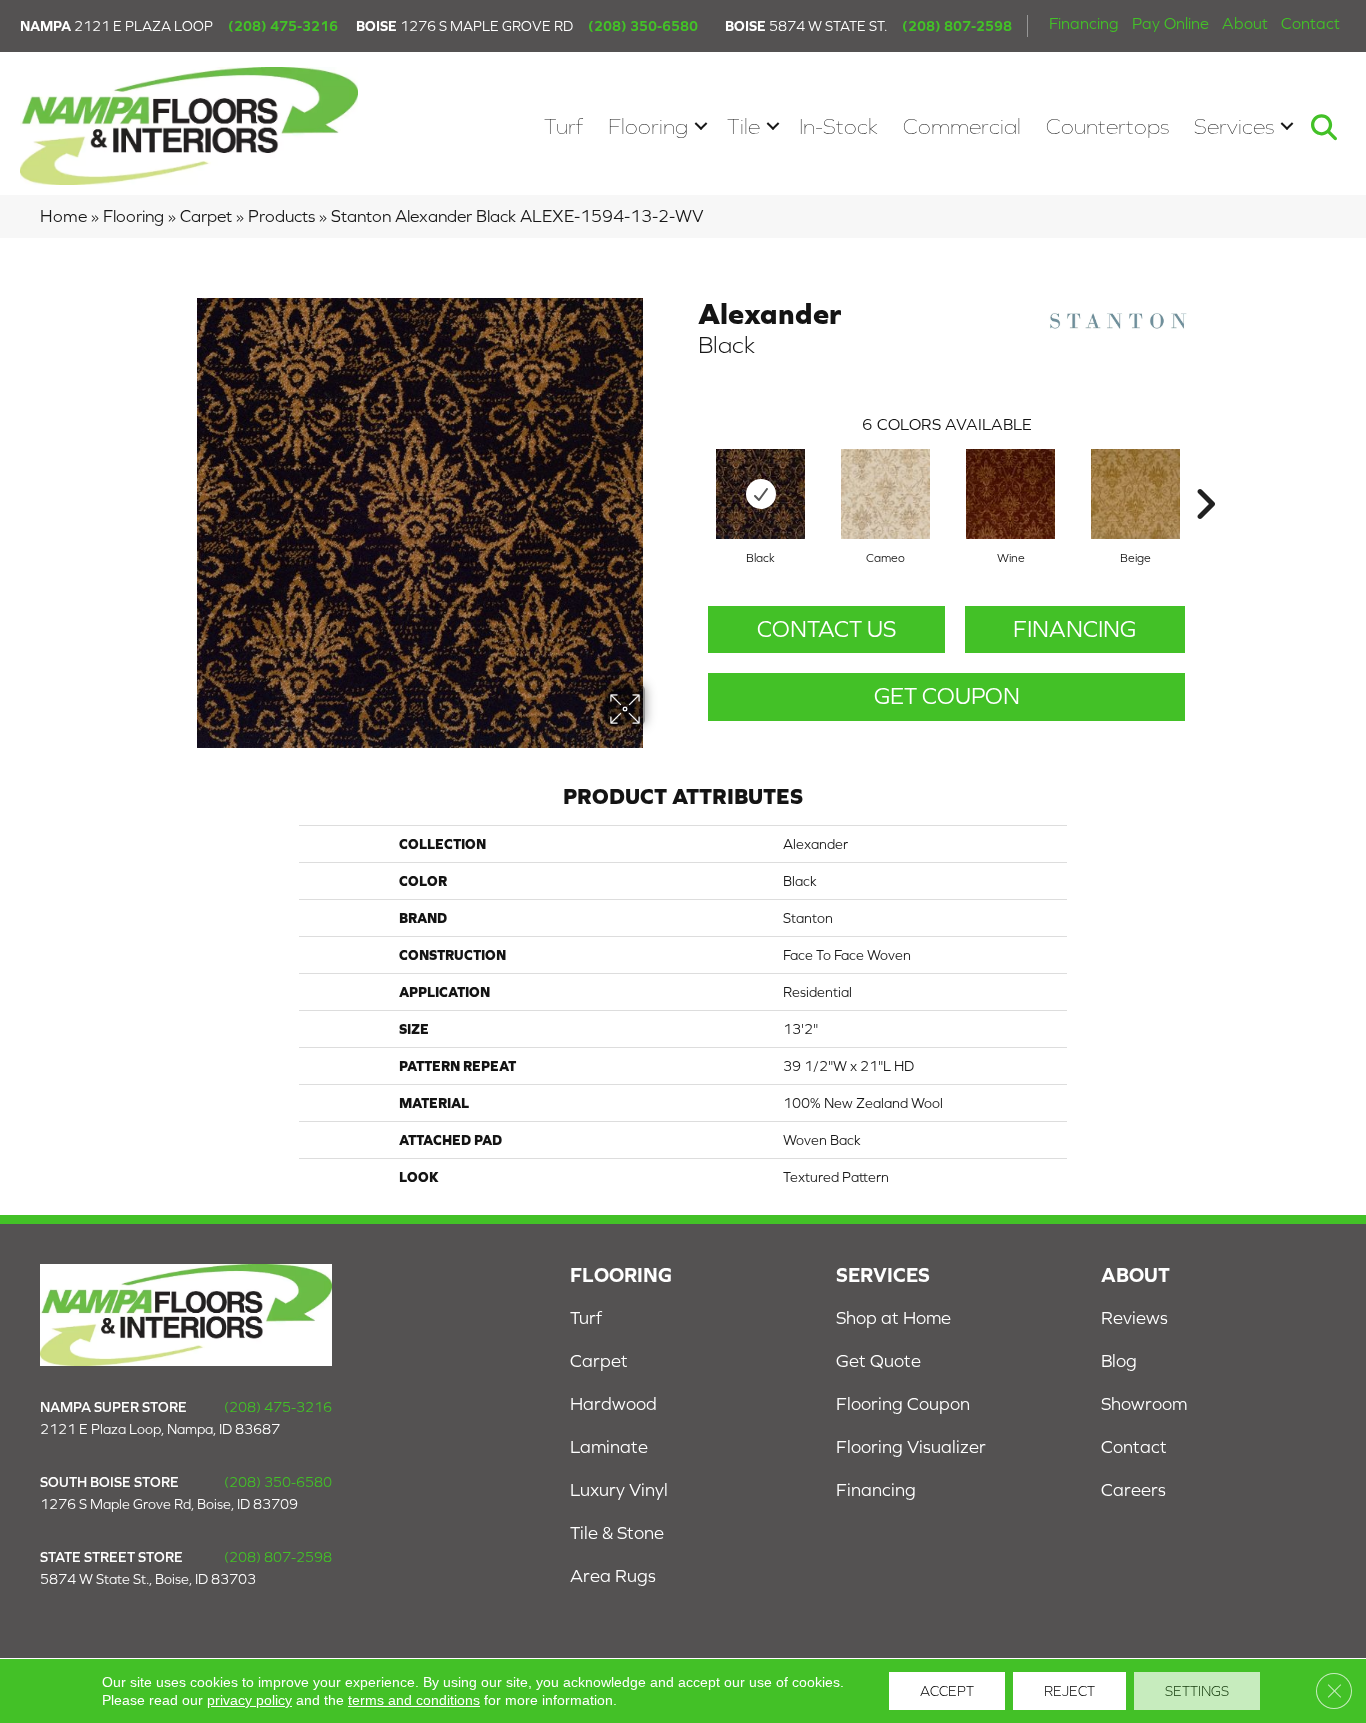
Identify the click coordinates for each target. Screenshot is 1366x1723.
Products (281, 216)
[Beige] (1135, 494)
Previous (688, 474)
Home (63, 216)
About (1245, 23)
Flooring (648, 126)
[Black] (760, 494)
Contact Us (826, 629)
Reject (1069, 1691)
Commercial (962, 126)
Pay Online (1170, 23)
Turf (563, 126)
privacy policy (249, 1700)
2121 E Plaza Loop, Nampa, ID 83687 (160, 1429)
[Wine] (1010, 494)
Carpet (206, 216)
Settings (1197, 1691)
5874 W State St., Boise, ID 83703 (148, 1579)
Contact (1310, 23)
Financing (1084, 23)
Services (1234, 126)
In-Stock (838, 126)
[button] (701, 126)
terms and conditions (414, 1700)
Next (1205, 474)
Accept (947, 1691)
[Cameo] (885, 494)
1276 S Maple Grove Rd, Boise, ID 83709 (169, 1504)
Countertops (1107, 126)
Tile (743, 126)
